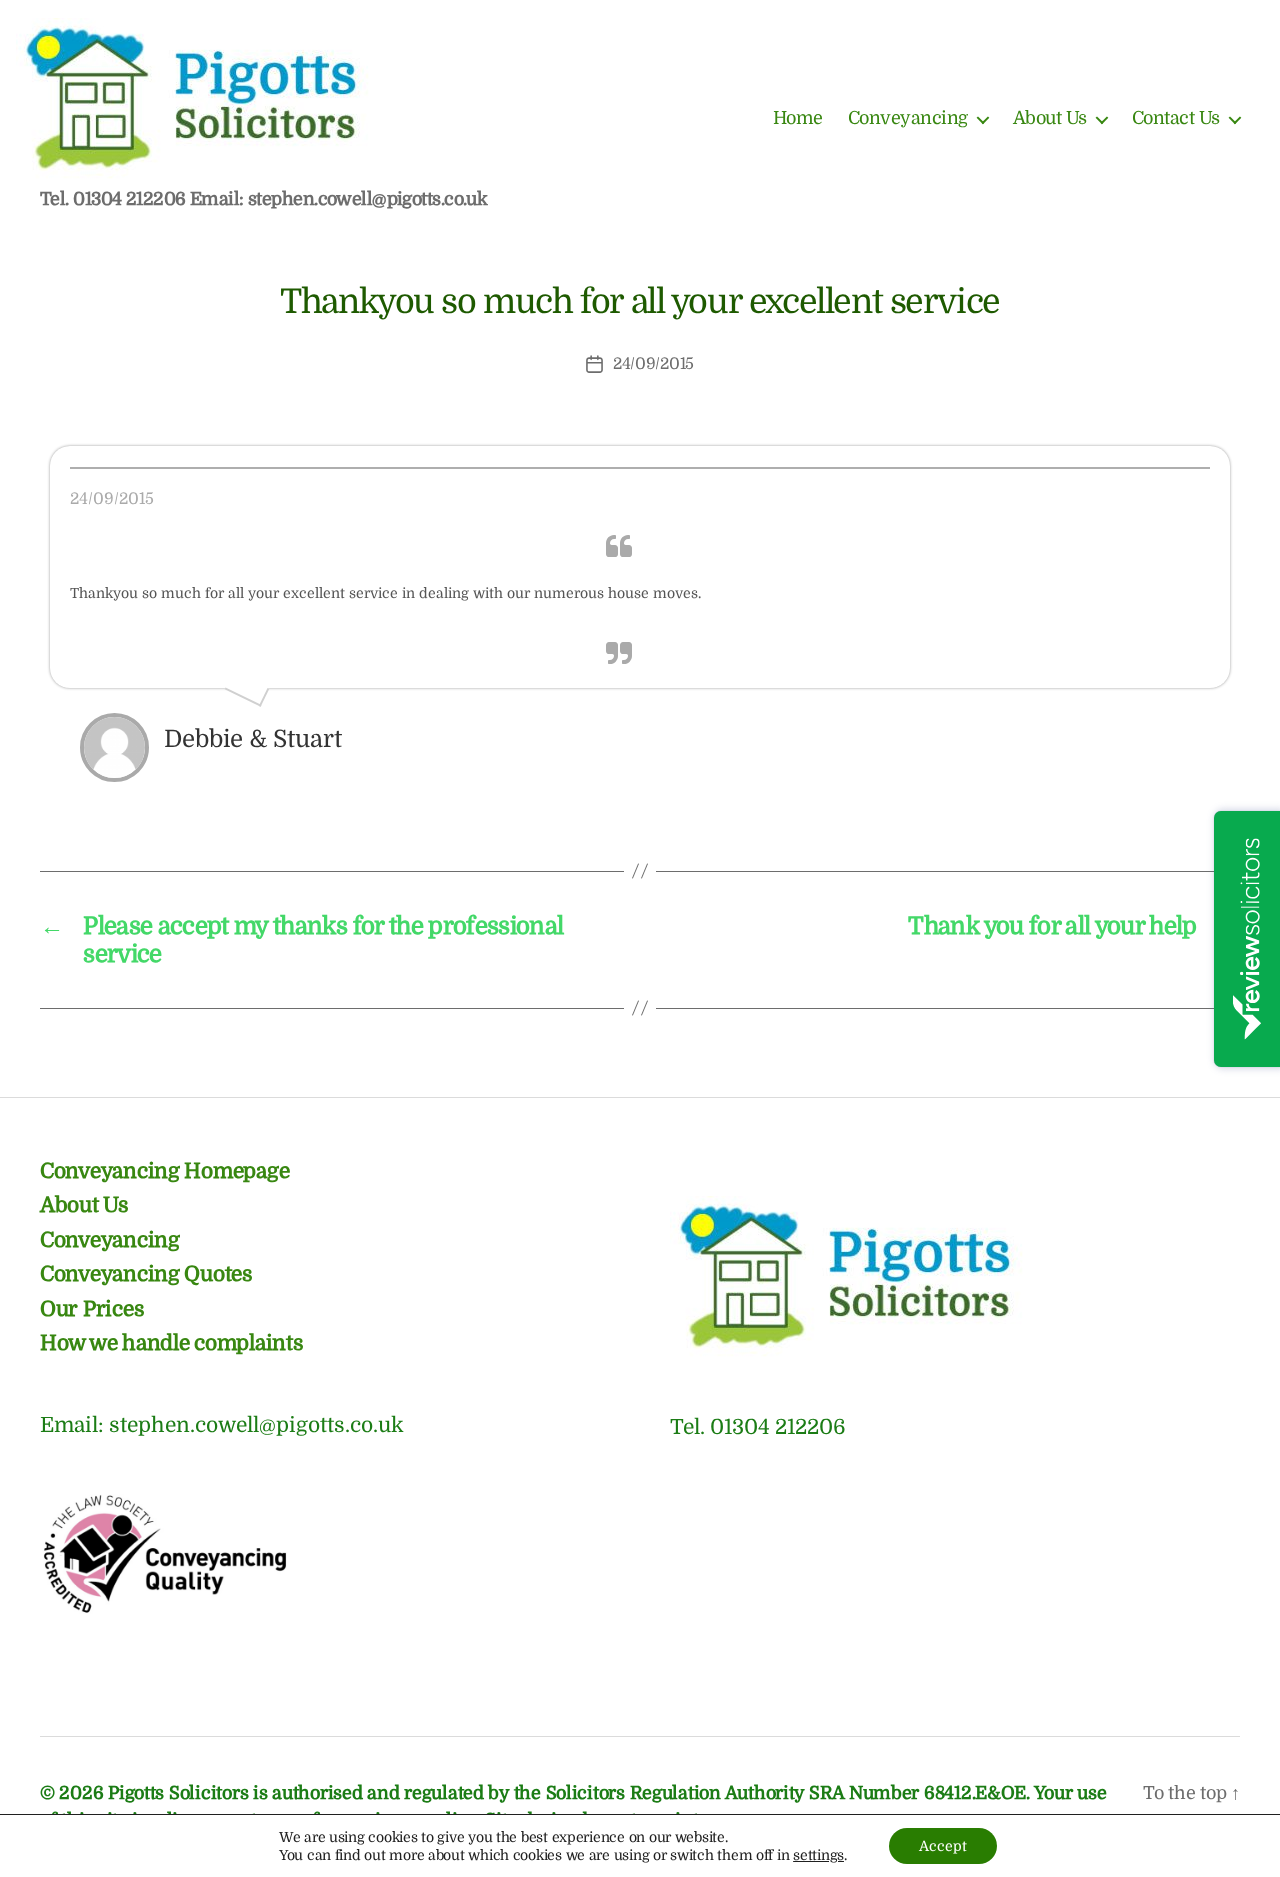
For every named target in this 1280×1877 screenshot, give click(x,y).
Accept (943, 1846)
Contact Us (1176, 118)
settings (818, 1855)
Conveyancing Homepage (164, 1171)
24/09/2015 (653, 364)
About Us (1050, 118)
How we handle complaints (172, 1343)
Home (798, 118)
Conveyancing (908, 118)
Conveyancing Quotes (146, 1274)
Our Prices (92, 1309)
